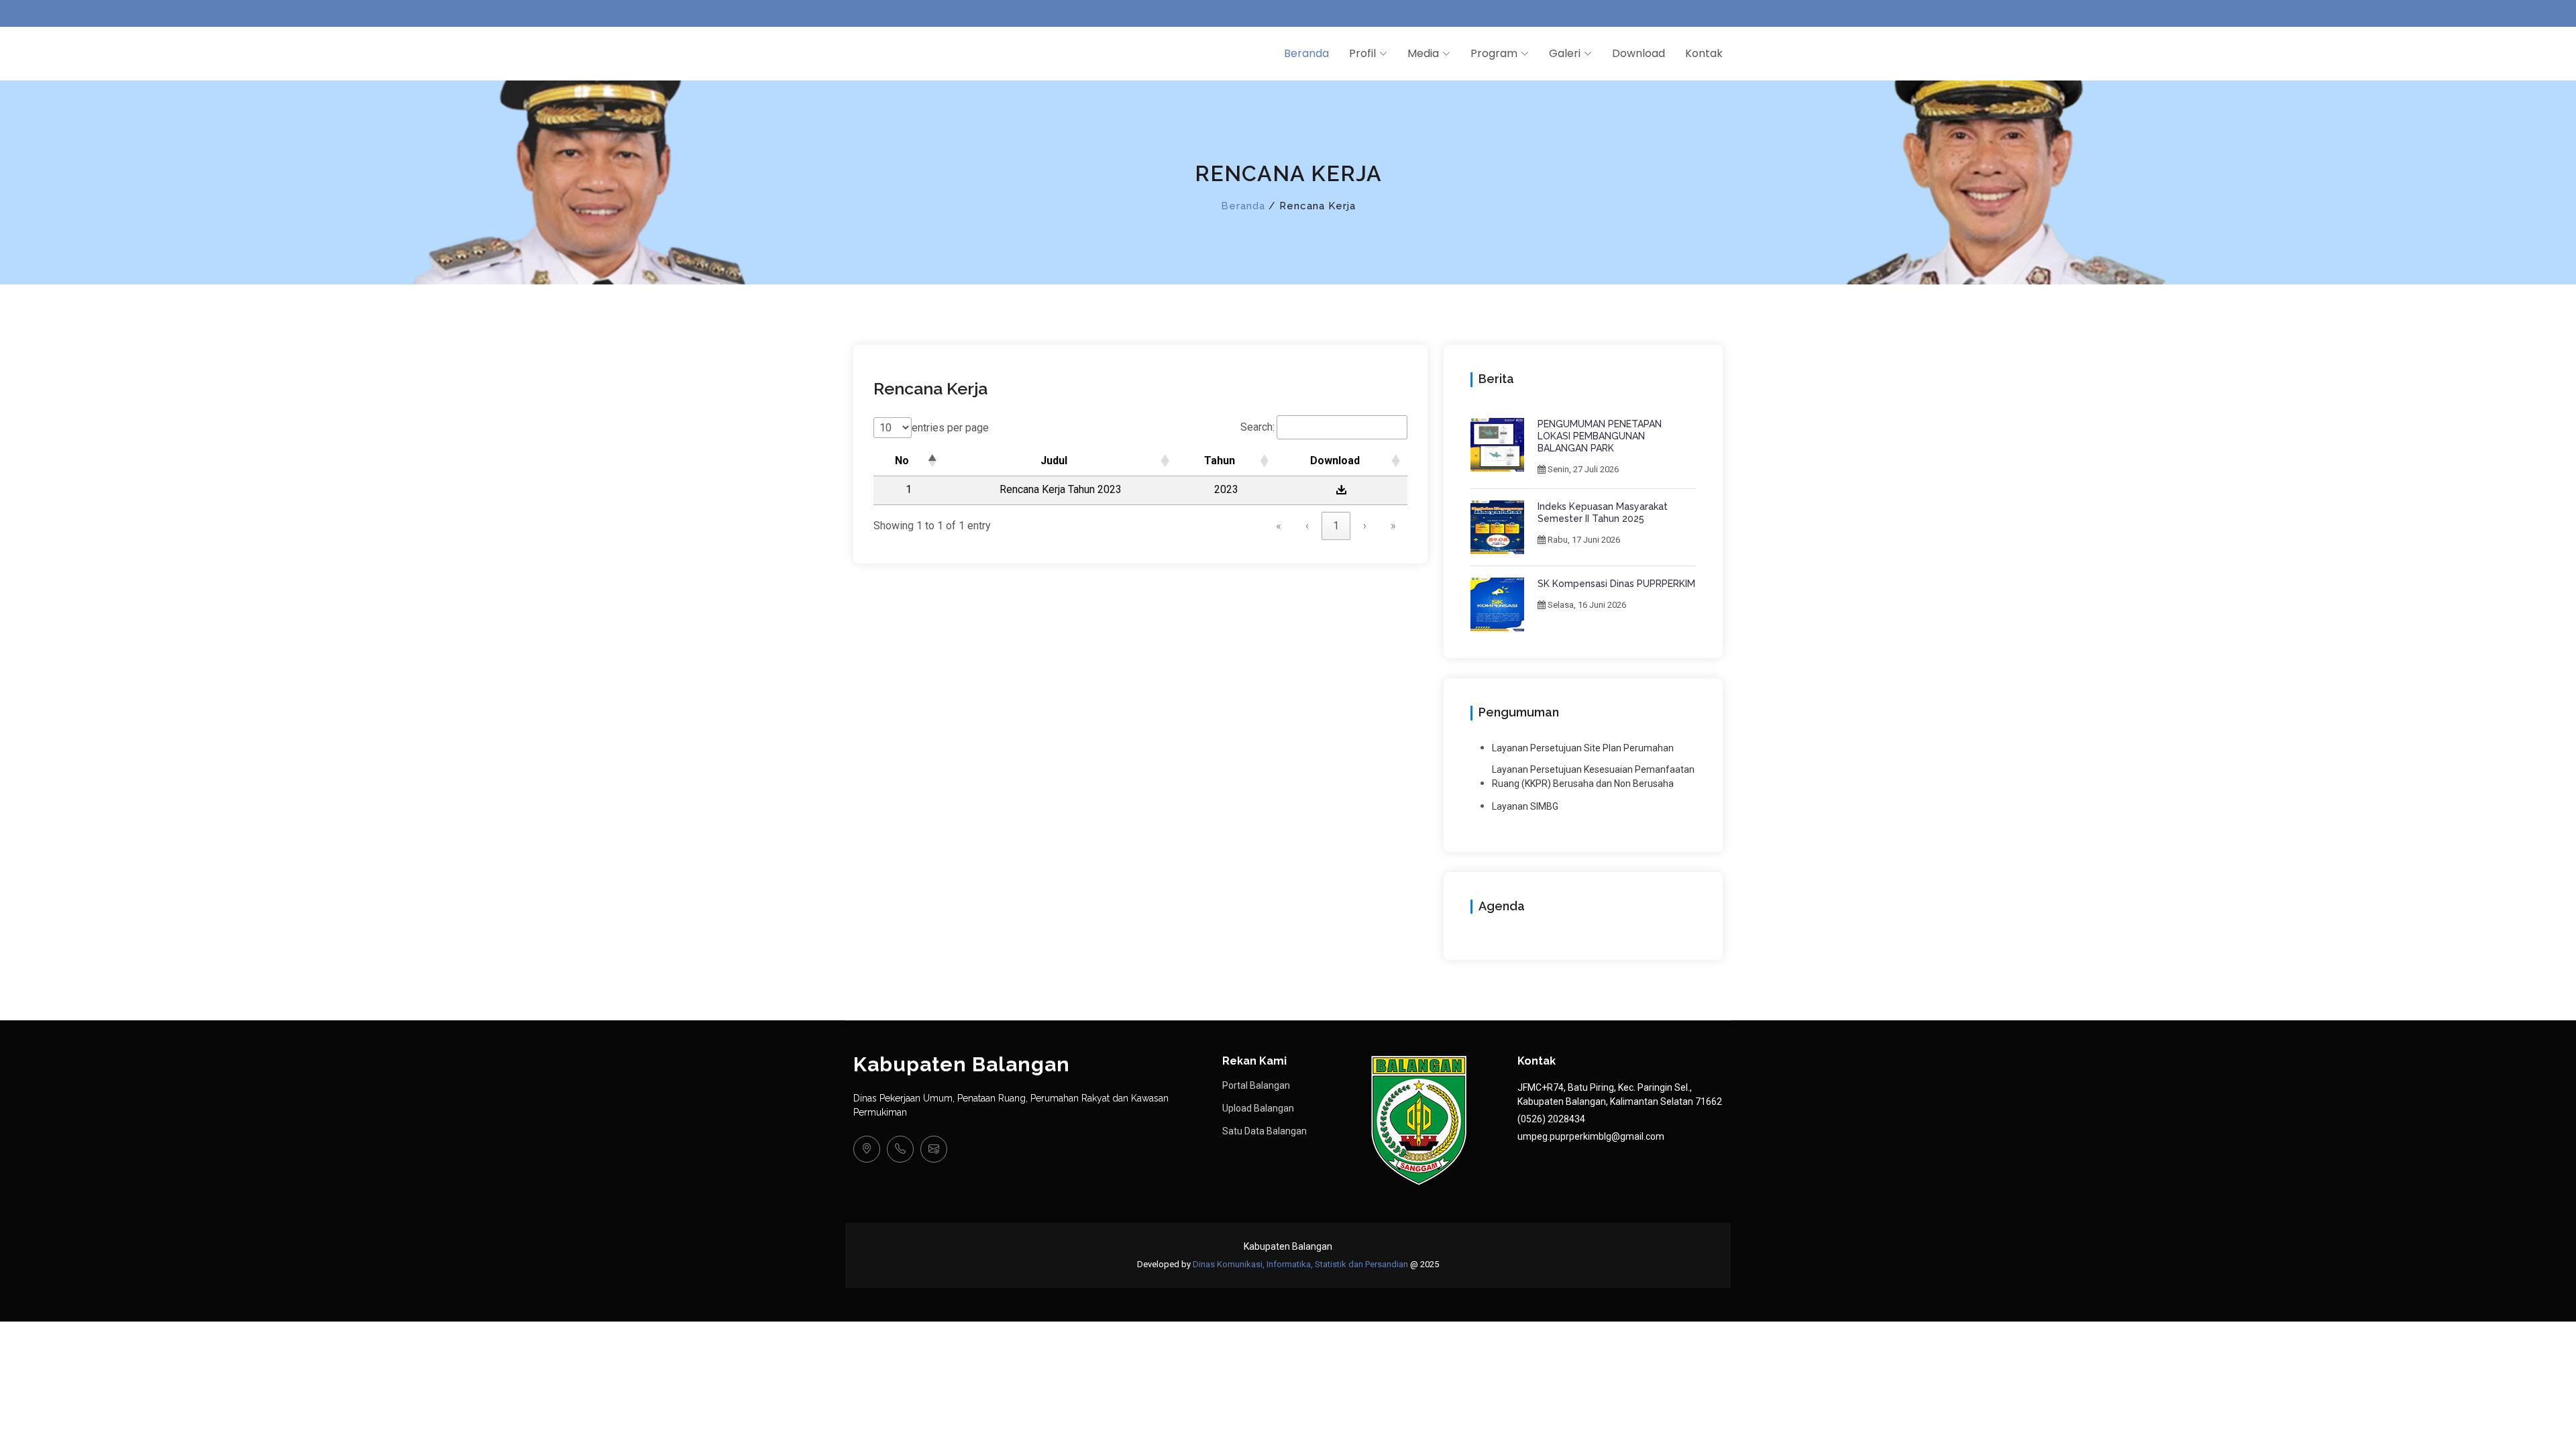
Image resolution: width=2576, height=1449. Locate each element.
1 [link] (1336, 526)
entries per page (950, 428)
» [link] (1393, 526)
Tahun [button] (1220, 461)
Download (1639, 53)
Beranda (1306, 53)
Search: (1257, 427)
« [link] (1279, 526)
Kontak (1704, 53)
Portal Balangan (1256, 1085)
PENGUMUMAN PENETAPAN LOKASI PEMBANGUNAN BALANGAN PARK (1600, 436)
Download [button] (1335, 461)
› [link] (1365, 526)
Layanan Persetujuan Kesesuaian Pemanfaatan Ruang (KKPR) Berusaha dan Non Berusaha (1593, 776)
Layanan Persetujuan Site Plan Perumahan (1583, 748)
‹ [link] (1307, 526)
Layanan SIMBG (1525, 806)
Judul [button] (1054, 461)
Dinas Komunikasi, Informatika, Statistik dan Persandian (1300, 1264)
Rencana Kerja (930, 388)
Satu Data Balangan (1265, 1131)
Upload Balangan (1258, 1108)
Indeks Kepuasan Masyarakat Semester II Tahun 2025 (1603, 513)
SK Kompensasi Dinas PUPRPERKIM (1616, 584)
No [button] (902, 461)
